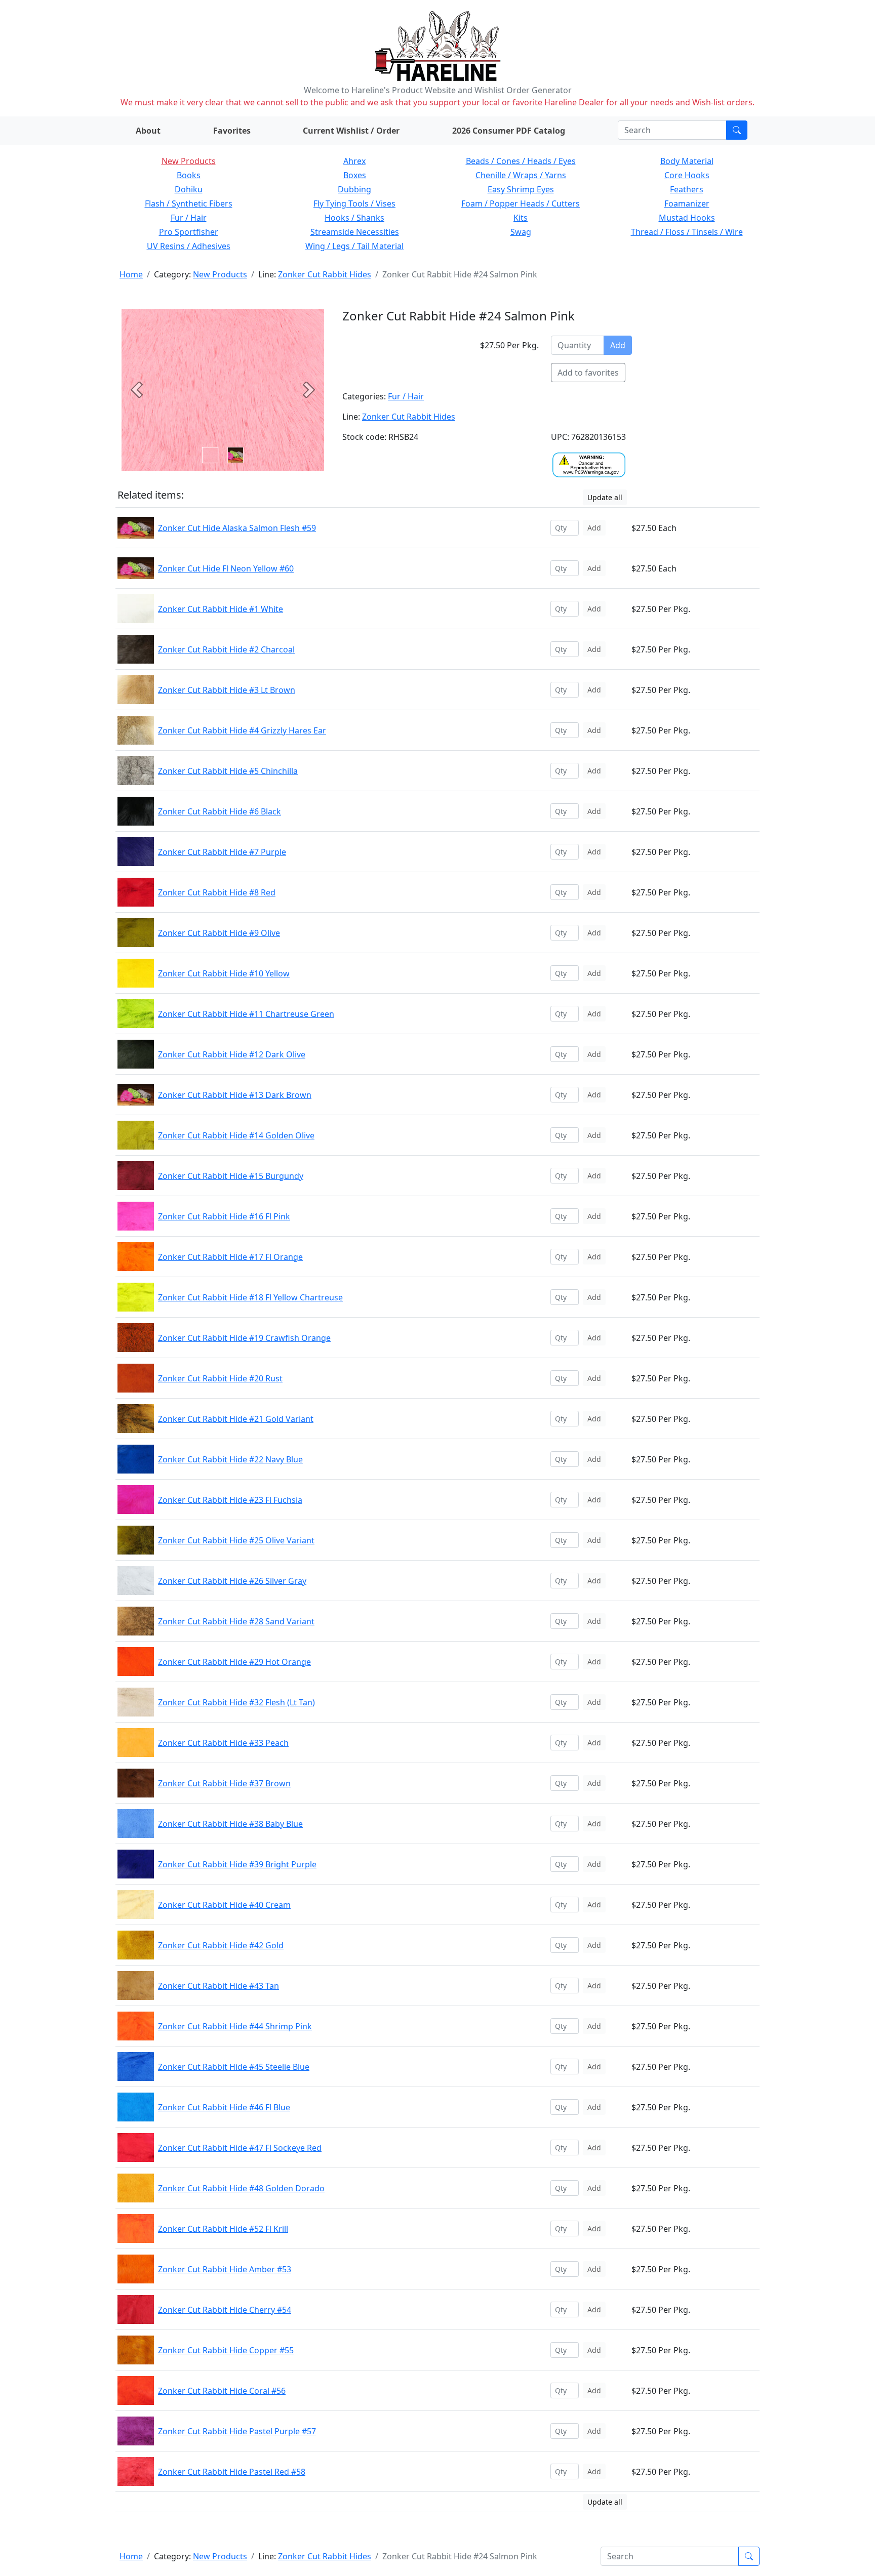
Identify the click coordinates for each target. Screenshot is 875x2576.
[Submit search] (737, 130)
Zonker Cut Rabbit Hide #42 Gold (221, 1945)
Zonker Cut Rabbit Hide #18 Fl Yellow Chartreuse (250, 1297)
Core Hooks (687, 175)
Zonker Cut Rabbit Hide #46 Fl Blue (224, 2107)
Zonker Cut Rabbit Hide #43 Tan (218, 1986)
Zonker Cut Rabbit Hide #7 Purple (222, 852)
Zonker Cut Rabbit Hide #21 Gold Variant (236, 1419)
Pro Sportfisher (189, 232)
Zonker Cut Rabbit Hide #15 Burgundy (231, 1176)
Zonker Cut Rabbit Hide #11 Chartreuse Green (246, 1014)
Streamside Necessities (355, 232)
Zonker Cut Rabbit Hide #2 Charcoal (226, 649)
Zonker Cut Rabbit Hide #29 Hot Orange (234, 1662)
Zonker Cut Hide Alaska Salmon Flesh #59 (237, 528)
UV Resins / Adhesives (189, 246)
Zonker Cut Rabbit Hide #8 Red (217, 892)
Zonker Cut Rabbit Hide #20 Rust (220, 1378)
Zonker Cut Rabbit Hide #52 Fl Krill (223, 2229)
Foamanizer (687, 203)
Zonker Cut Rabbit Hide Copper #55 (226, 2350)
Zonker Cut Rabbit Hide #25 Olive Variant (236, 1540)
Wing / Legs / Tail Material (354, 246)
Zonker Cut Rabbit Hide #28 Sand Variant (236, 1621)
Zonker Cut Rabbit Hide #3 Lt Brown (227, 690)
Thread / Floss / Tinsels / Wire (687, 232)
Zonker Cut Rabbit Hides (325, 274)
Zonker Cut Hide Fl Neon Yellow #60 (226, 568)
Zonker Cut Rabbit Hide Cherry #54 (225, 2310)
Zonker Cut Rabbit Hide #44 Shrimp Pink (235, 2026)
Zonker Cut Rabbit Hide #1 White (221, 609)
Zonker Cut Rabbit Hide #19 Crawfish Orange (244, 1338)
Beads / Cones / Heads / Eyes (521, 161)
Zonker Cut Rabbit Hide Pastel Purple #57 (237, 2431)
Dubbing (354, 189)
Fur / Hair (189, 218)
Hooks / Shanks (354, 218)
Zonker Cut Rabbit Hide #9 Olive (219, 933)
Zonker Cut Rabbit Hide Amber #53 (225, 2269)
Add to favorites (588, 373)
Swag (521, 232)
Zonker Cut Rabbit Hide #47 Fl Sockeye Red (240, 2148)
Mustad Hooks (687, 218)
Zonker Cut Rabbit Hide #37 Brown (224, 1783)
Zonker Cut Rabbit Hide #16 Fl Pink (224, 1216)
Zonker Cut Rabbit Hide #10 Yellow (224, 973)
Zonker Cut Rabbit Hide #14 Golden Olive (236, 1135)
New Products (189, 161)
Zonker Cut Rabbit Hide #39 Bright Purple (237, 1864)
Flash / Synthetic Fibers (189, 203)
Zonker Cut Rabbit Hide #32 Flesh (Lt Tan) (236, 1702)
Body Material (687, 161)
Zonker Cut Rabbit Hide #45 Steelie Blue (234, 2067)
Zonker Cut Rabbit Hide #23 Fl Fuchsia (230, 1500)
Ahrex (354, 161)
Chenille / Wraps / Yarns (521, 175)
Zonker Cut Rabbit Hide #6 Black (220, 811)
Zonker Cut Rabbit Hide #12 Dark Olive (232, 1054)
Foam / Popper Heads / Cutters (521, 203)
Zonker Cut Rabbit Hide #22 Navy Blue (230, 1459)
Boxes (355, 175)
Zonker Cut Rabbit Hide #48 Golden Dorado (241, 2188)
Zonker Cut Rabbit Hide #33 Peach (223, 1743)
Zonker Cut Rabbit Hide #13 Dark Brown (235, 1095)
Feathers (687, 189)
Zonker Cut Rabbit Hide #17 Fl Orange (230, 1257)
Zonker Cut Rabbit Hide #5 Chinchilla (228, 771)
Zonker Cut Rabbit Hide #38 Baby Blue (230, 1824)
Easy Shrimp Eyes (521, 189)
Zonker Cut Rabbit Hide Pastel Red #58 (232, 2472)
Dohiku (189, 189)
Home (131, 274)
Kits (521, 218)
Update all (605, 497)
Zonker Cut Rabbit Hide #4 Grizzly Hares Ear (242, 730)
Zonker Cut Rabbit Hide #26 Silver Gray (232, 1581)
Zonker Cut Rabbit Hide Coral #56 (222, 2391)
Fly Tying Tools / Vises (354, 203)
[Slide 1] (235, 455)
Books (189, 175)
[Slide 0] (210, 455)
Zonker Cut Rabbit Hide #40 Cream (224, 1905)
